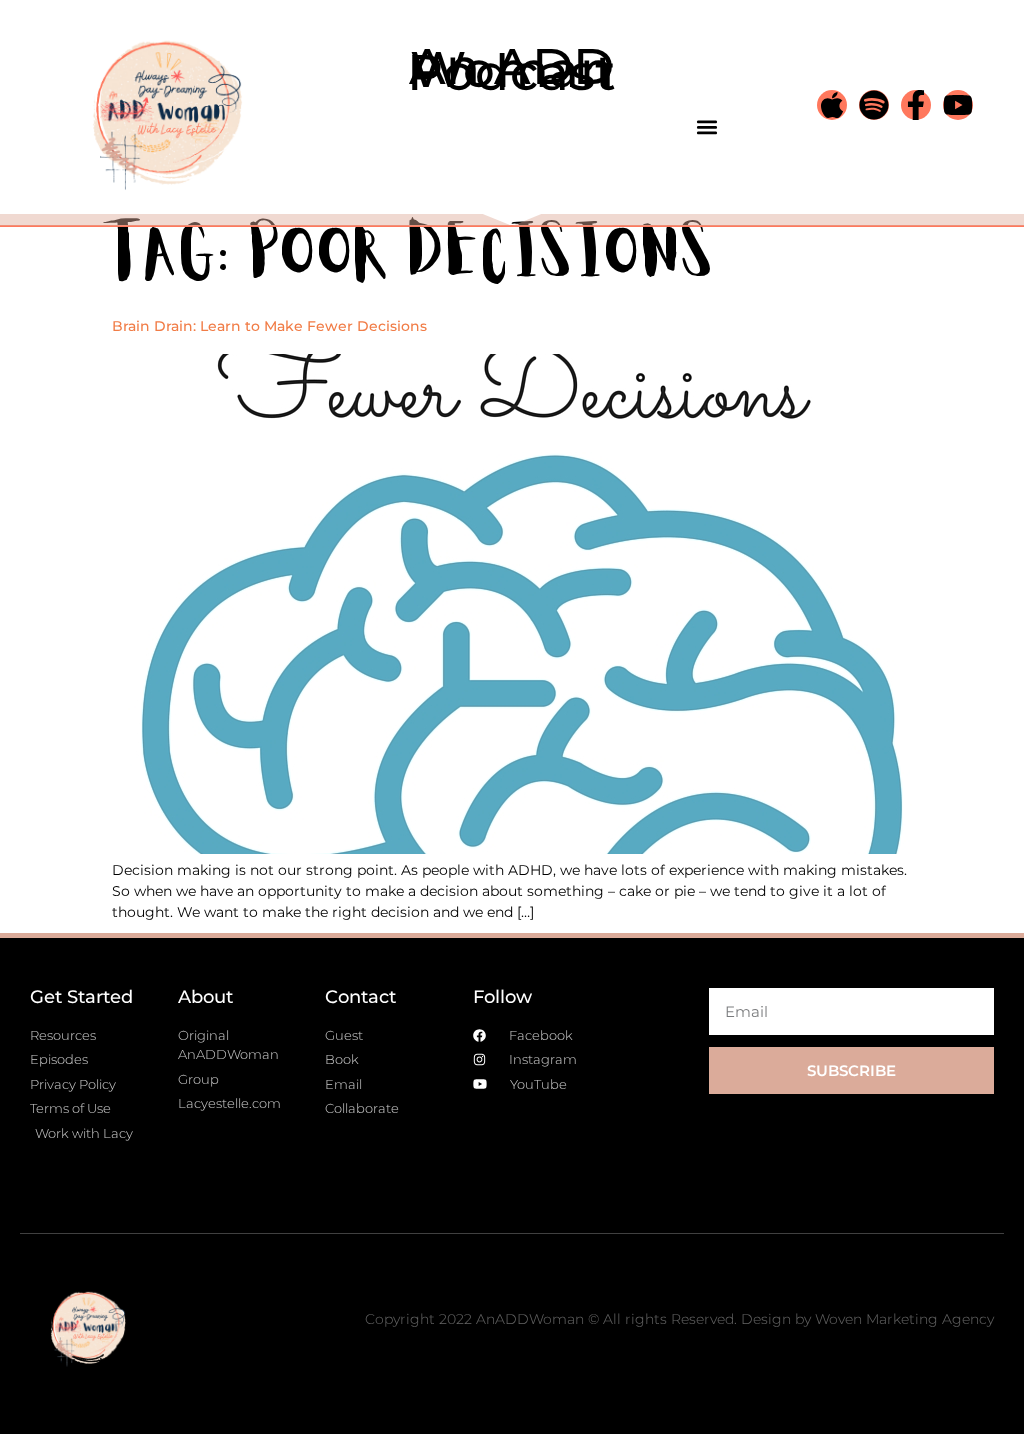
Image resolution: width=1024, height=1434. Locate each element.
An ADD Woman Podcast (512, 69)
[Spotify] (874, 105)
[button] (706, 126)
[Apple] (832, 105)
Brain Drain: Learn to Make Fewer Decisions (269, 326)
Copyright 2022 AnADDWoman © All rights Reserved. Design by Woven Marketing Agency (679, 1319)
